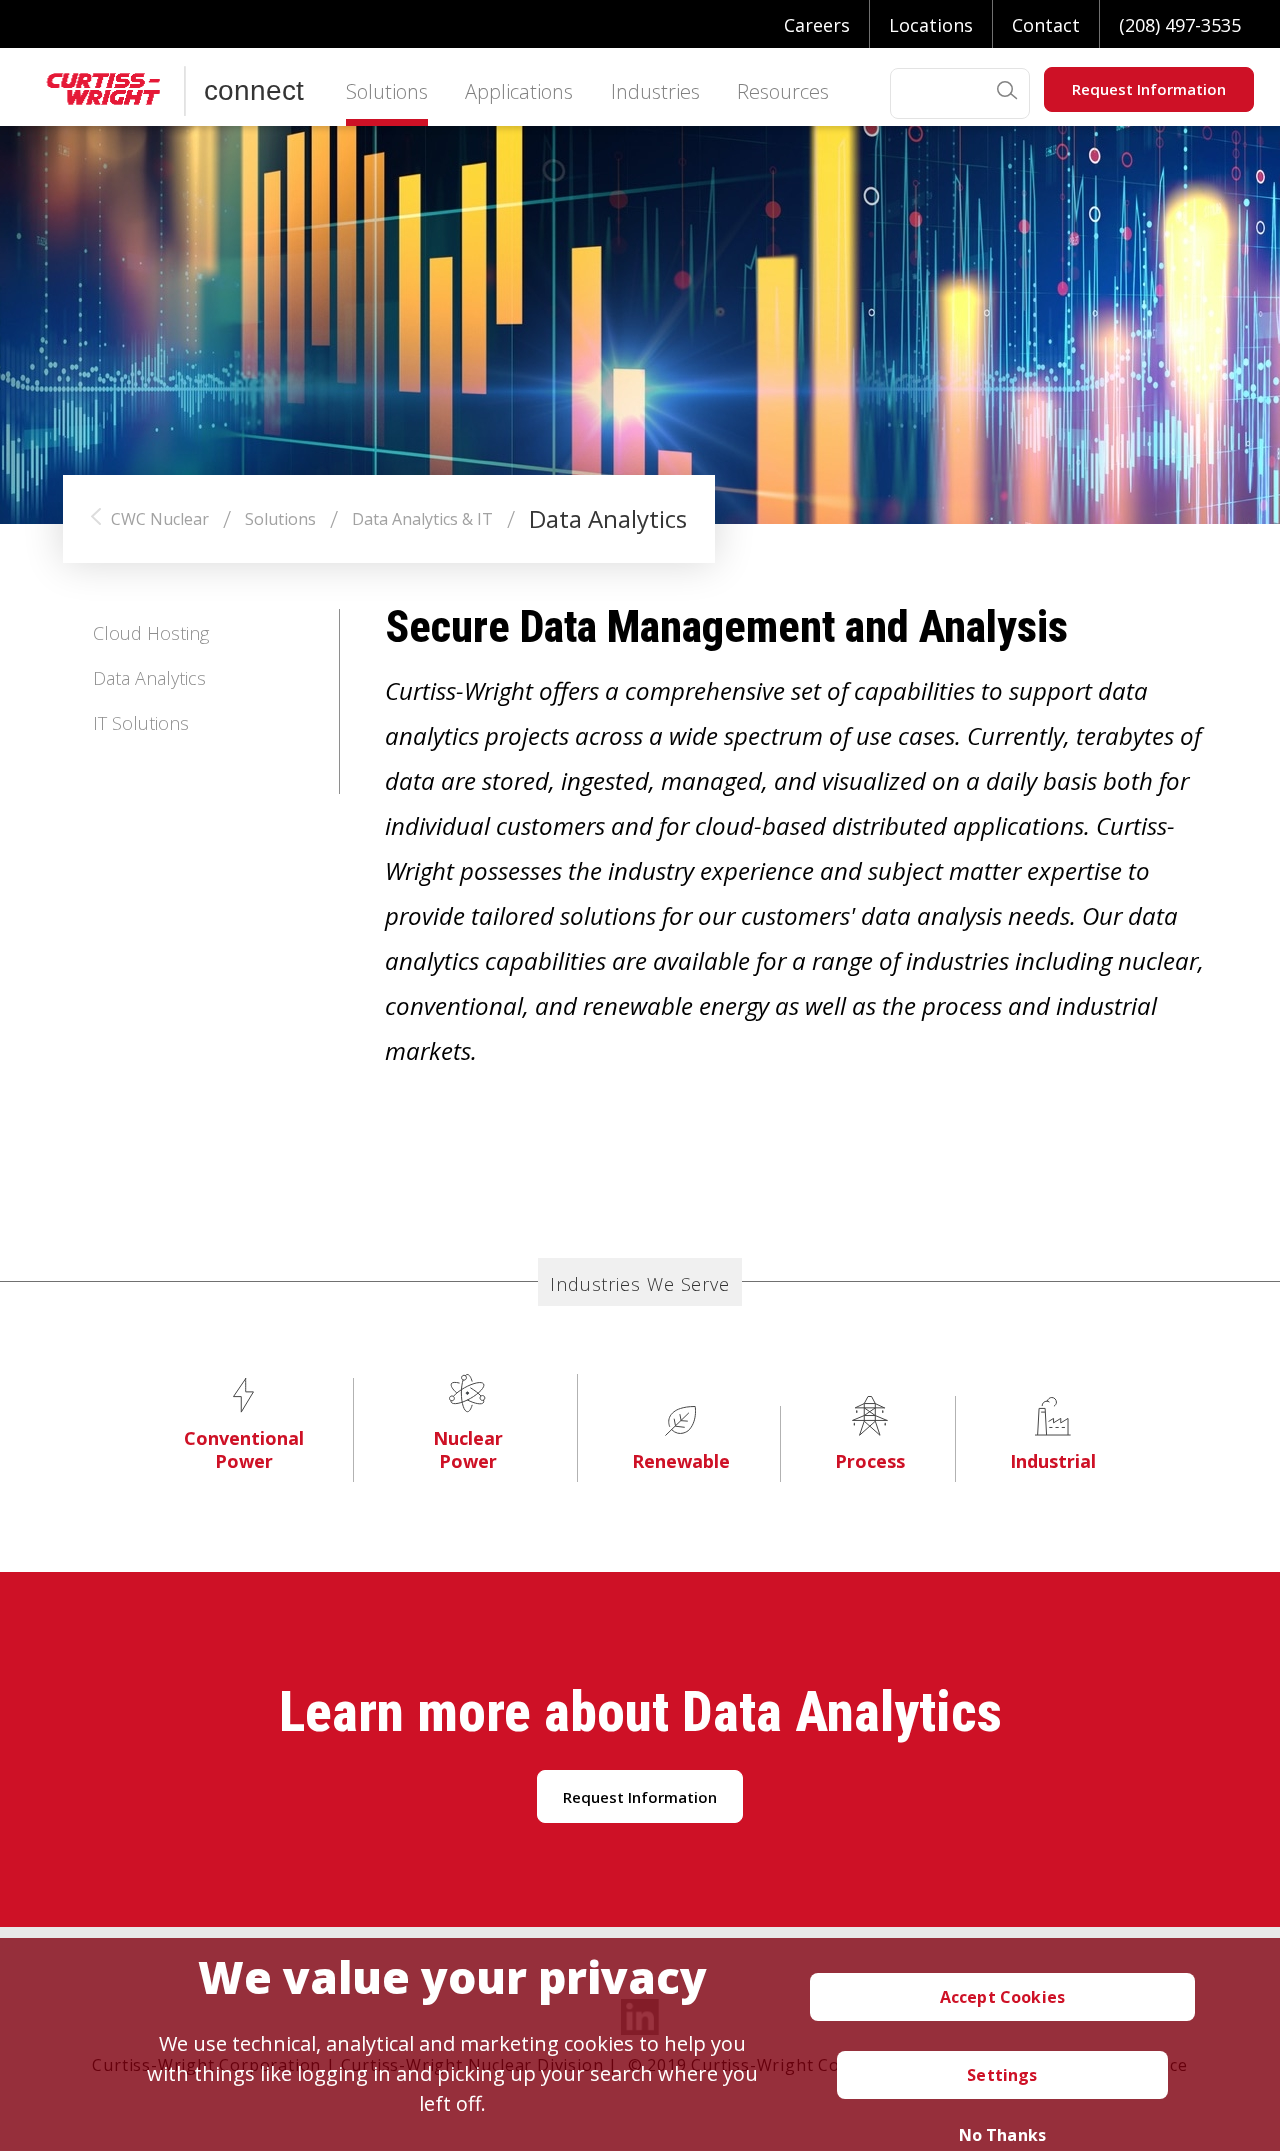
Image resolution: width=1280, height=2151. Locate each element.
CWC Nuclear (160, 519)
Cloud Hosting (151, 633)
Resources (783, 93)
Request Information (1149, 89)
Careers (817, 25)
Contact (1046, 25)
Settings (1002, 2075)
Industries (655, 93)
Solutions (387, 93)
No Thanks (1002, 2135)
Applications (519, 93)
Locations (931, 25)
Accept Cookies (1002, 1997)
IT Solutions (141, 723)
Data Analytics (149, 678)
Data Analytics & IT (422, 519)
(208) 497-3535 (1180, 25)
